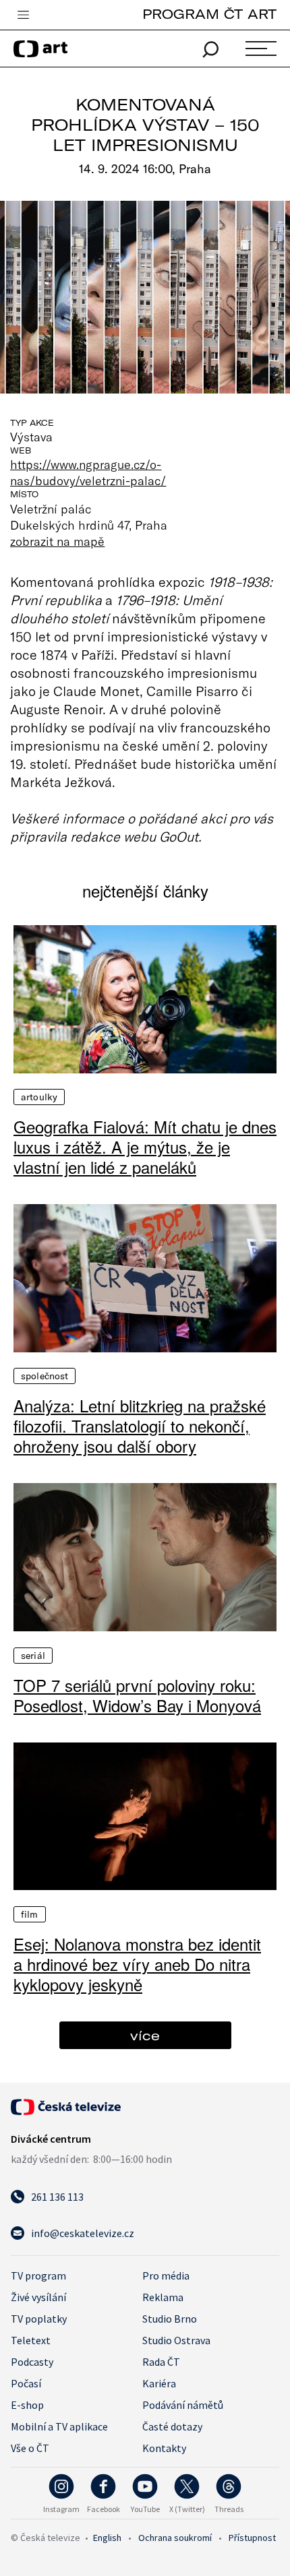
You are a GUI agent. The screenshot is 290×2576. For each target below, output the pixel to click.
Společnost (45, 1376)
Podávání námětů (183, 2405)
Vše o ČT (30, 2448)
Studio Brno (170, 2319)
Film (30, 1914)
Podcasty (32, 2362)
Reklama (163, 2297)
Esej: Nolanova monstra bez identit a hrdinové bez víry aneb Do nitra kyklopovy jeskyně (137, 1964)
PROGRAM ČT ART (209, 14)
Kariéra (159, 2383)
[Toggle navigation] (23, 15)
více (145, 2035)
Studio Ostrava (176, 2340)
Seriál (33, 1656)
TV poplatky (39, 2319)
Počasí (26, 2383)
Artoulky (39, 1097)
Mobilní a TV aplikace (59, 2426)
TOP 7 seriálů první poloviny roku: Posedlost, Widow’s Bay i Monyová (137, 1695)
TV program (38, 2275)
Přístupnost (252, 2538)
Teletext (31, 2340)
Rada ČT (161, 2362)
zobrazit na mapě (57, 541)
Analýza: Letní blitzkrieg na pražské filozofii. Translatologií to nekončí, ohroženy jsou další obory (140, 1426)
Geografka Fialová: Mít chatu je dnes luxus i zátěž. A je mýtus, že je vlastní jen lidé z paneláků (145, 1147)
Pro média (166, 2275)
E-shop (27, 2405)
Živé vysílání (38, 2297)
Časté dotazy (172, 2426)
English (107, 2538)
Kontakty (164, 2448)
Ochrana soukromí (175, 2538)
